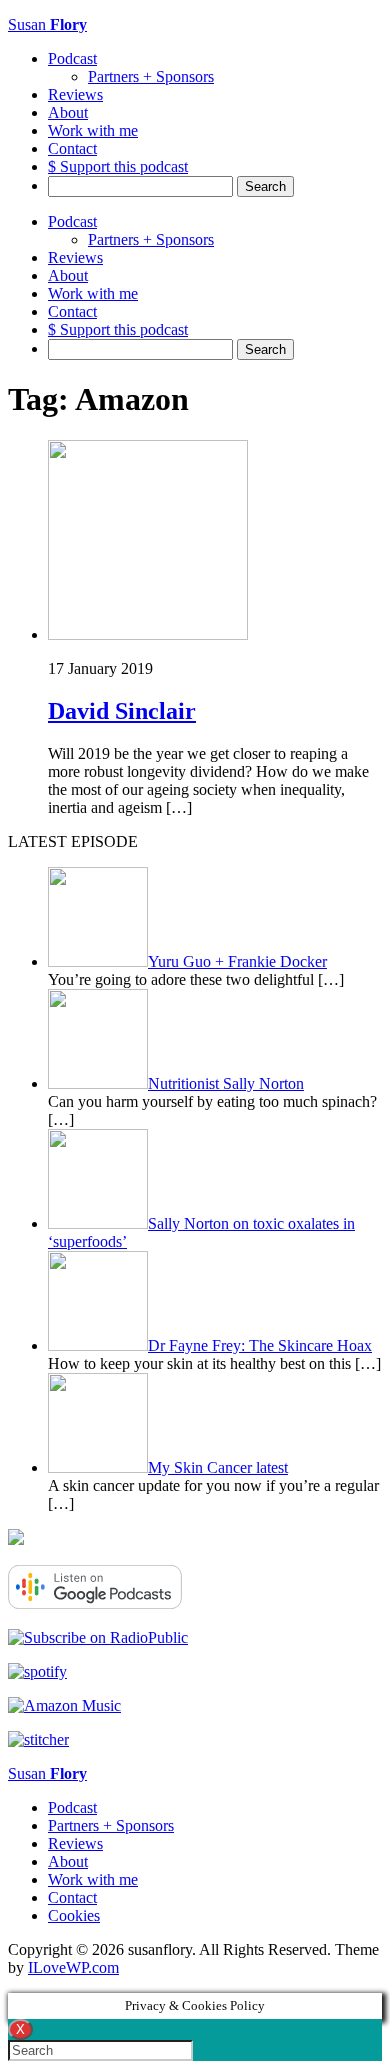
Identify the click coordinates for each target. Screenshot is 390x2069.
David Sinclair (122, 711)
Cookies (74, 1915)
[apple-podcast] (16, 1539)
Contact (72, 148)
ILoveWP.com (73, 1967)
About (68, 112)
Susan (47, 24)
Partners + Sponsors (151, 76)
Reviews (75, 94)
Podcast (72, 58)
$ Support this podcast (118, 166)
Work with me (93, 130)
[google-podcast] (95, 1603)
